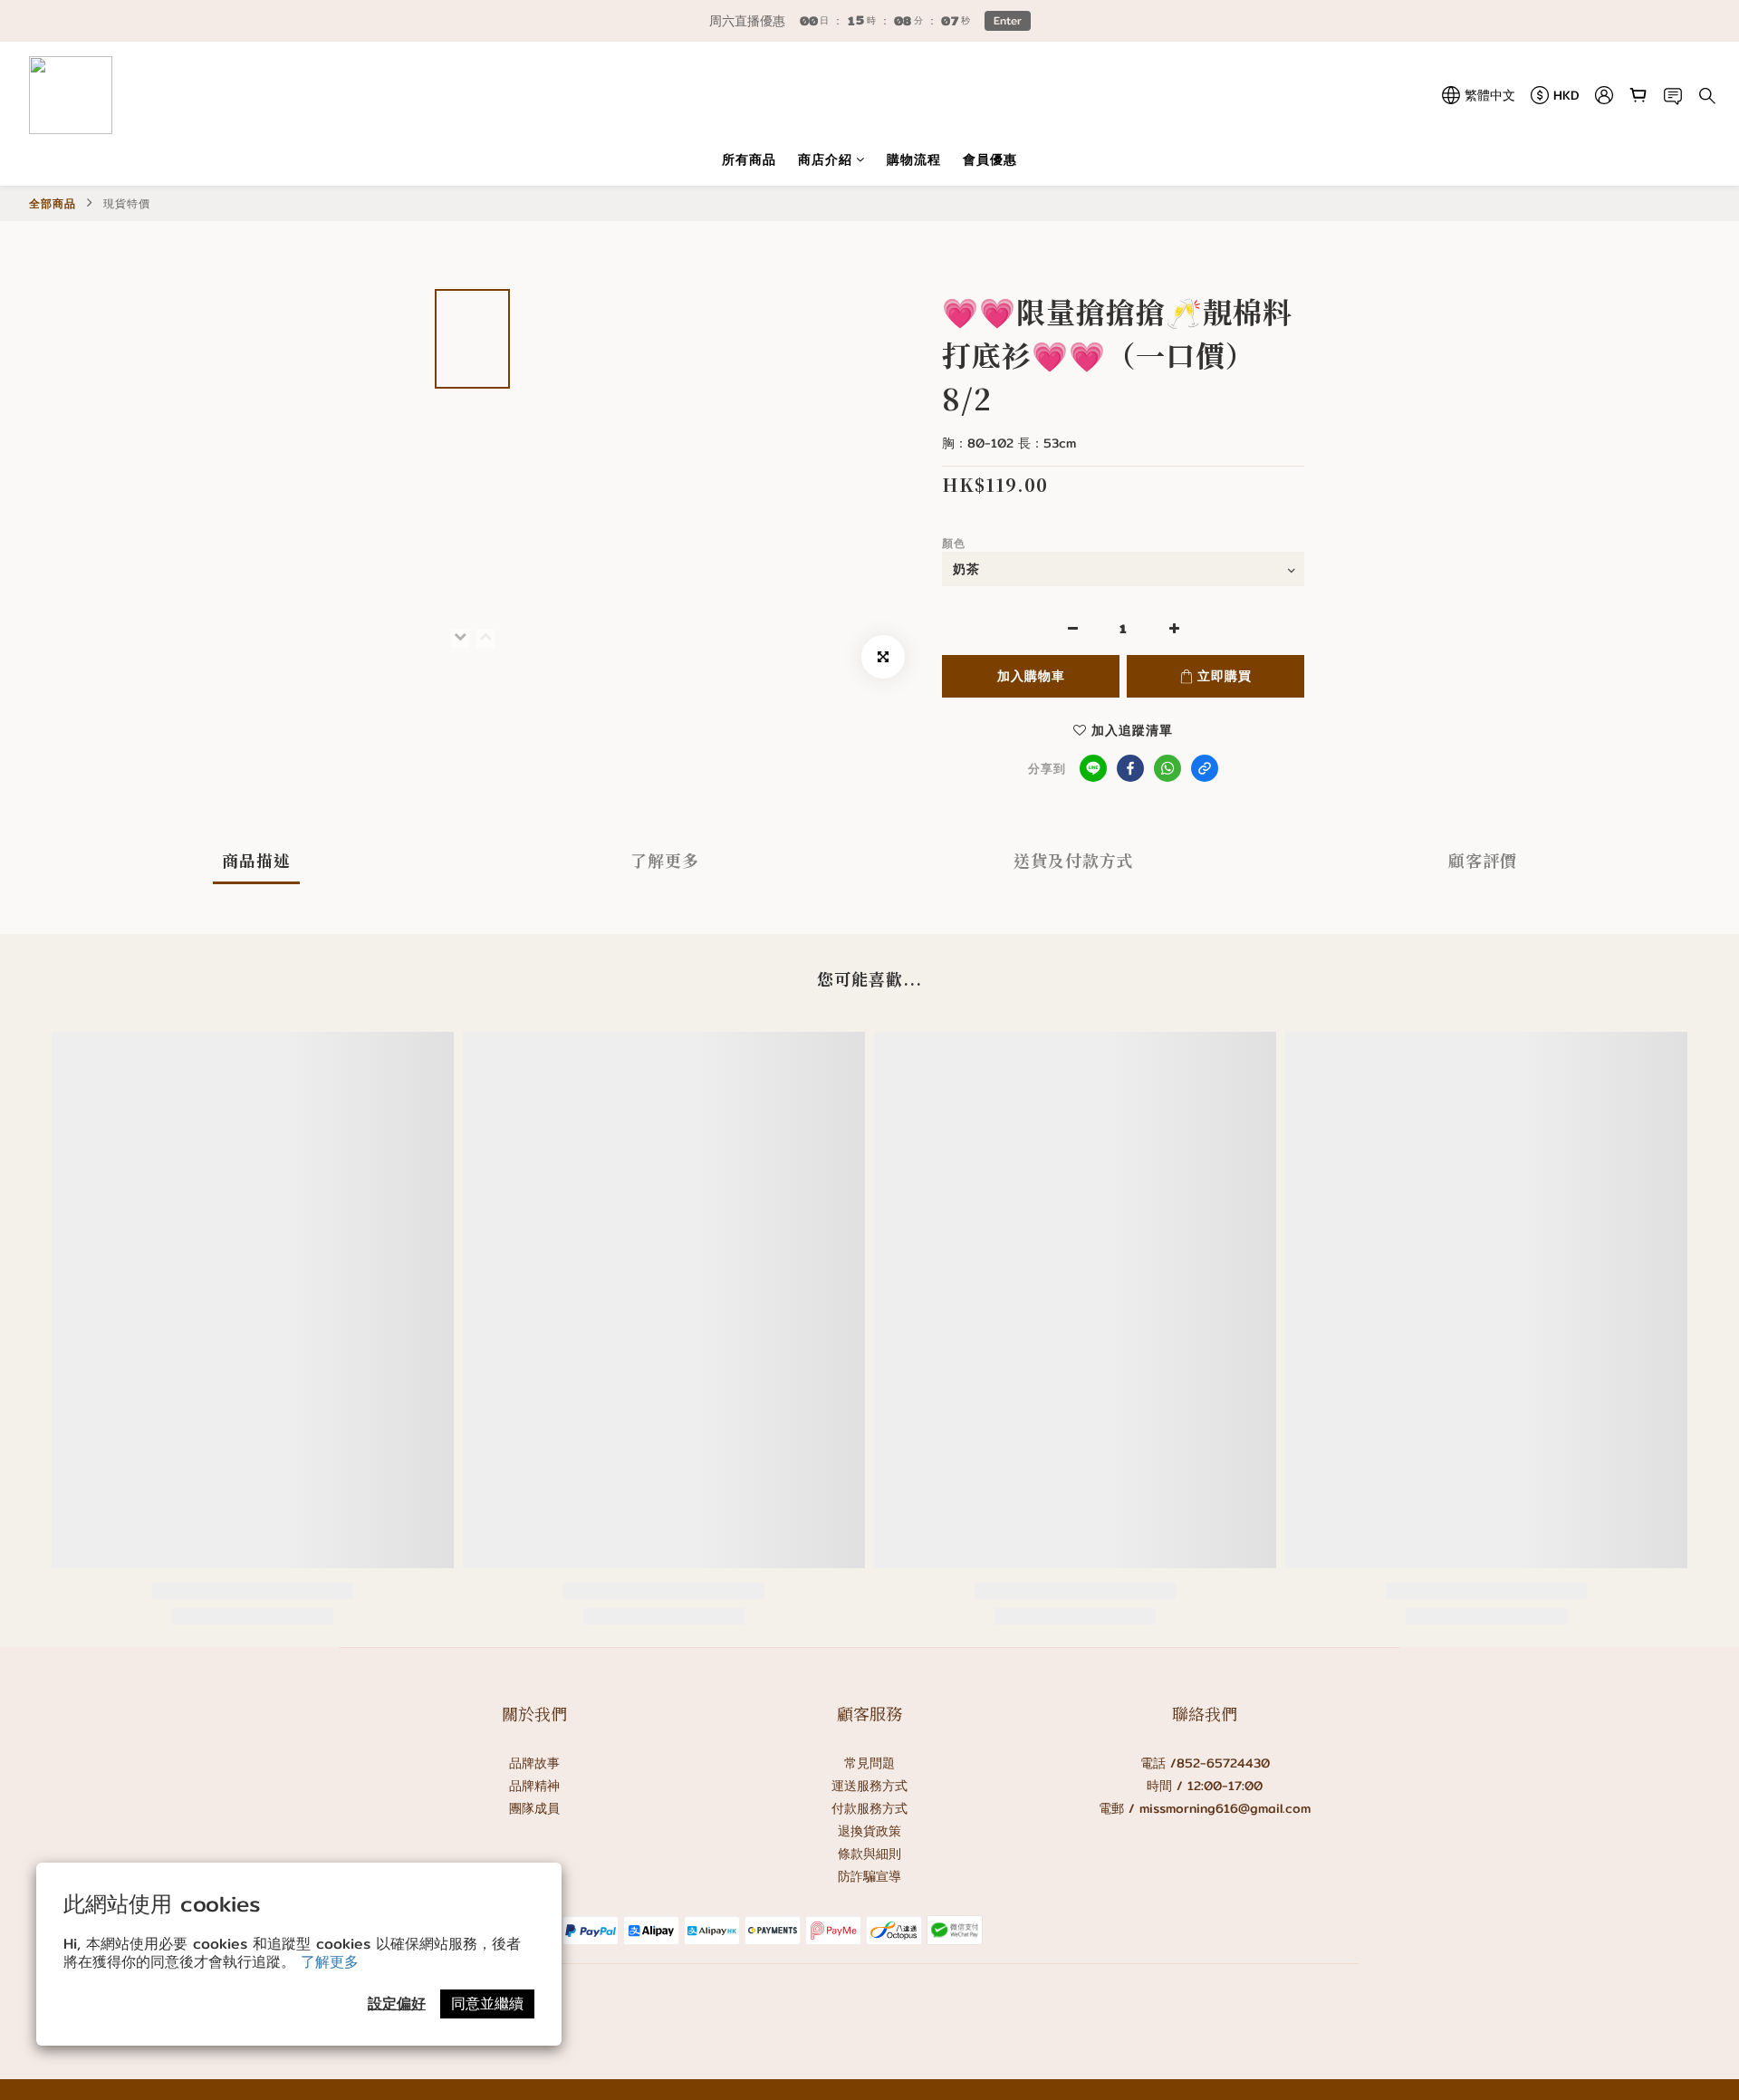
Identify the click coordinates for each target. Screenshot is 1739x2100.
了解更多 (330, 1962)
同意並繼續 (487, 2004)
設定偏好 (397, 2004)
